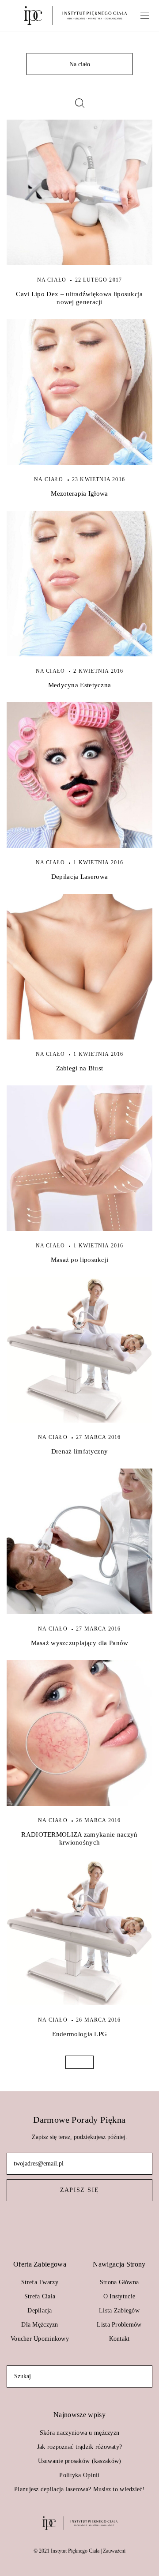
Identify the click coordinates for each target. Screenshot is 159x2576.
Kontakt (119, 2339)
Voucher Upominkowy (40, 2339)
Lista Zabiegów (119, 2310)
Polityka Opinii (79, 2475)
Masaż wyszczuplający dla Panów (80, 1643)
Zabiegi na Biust (80, 1068)
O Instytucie (119, 2296)
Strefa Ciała (40, 2296)
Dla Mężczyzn (40, 2325)
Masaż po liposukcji (80, 1260)
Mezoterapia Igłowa (79, 493)
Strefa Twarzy (40, 2282)
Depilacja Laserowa (79, 877)
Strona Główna (119, 2282)
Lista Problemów (119, 2325)
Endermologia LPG (80, 2034)
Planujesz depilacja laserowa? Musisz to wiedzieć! (79, 2489)
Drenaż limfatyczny (79, 1451)
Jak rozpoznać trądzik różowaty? (80, 2447)
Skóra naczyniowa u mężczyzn (80, 2433)
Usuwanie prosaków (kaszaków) (80, 2461)
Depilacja (40, 2310)
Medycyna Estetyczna (80, 685)
